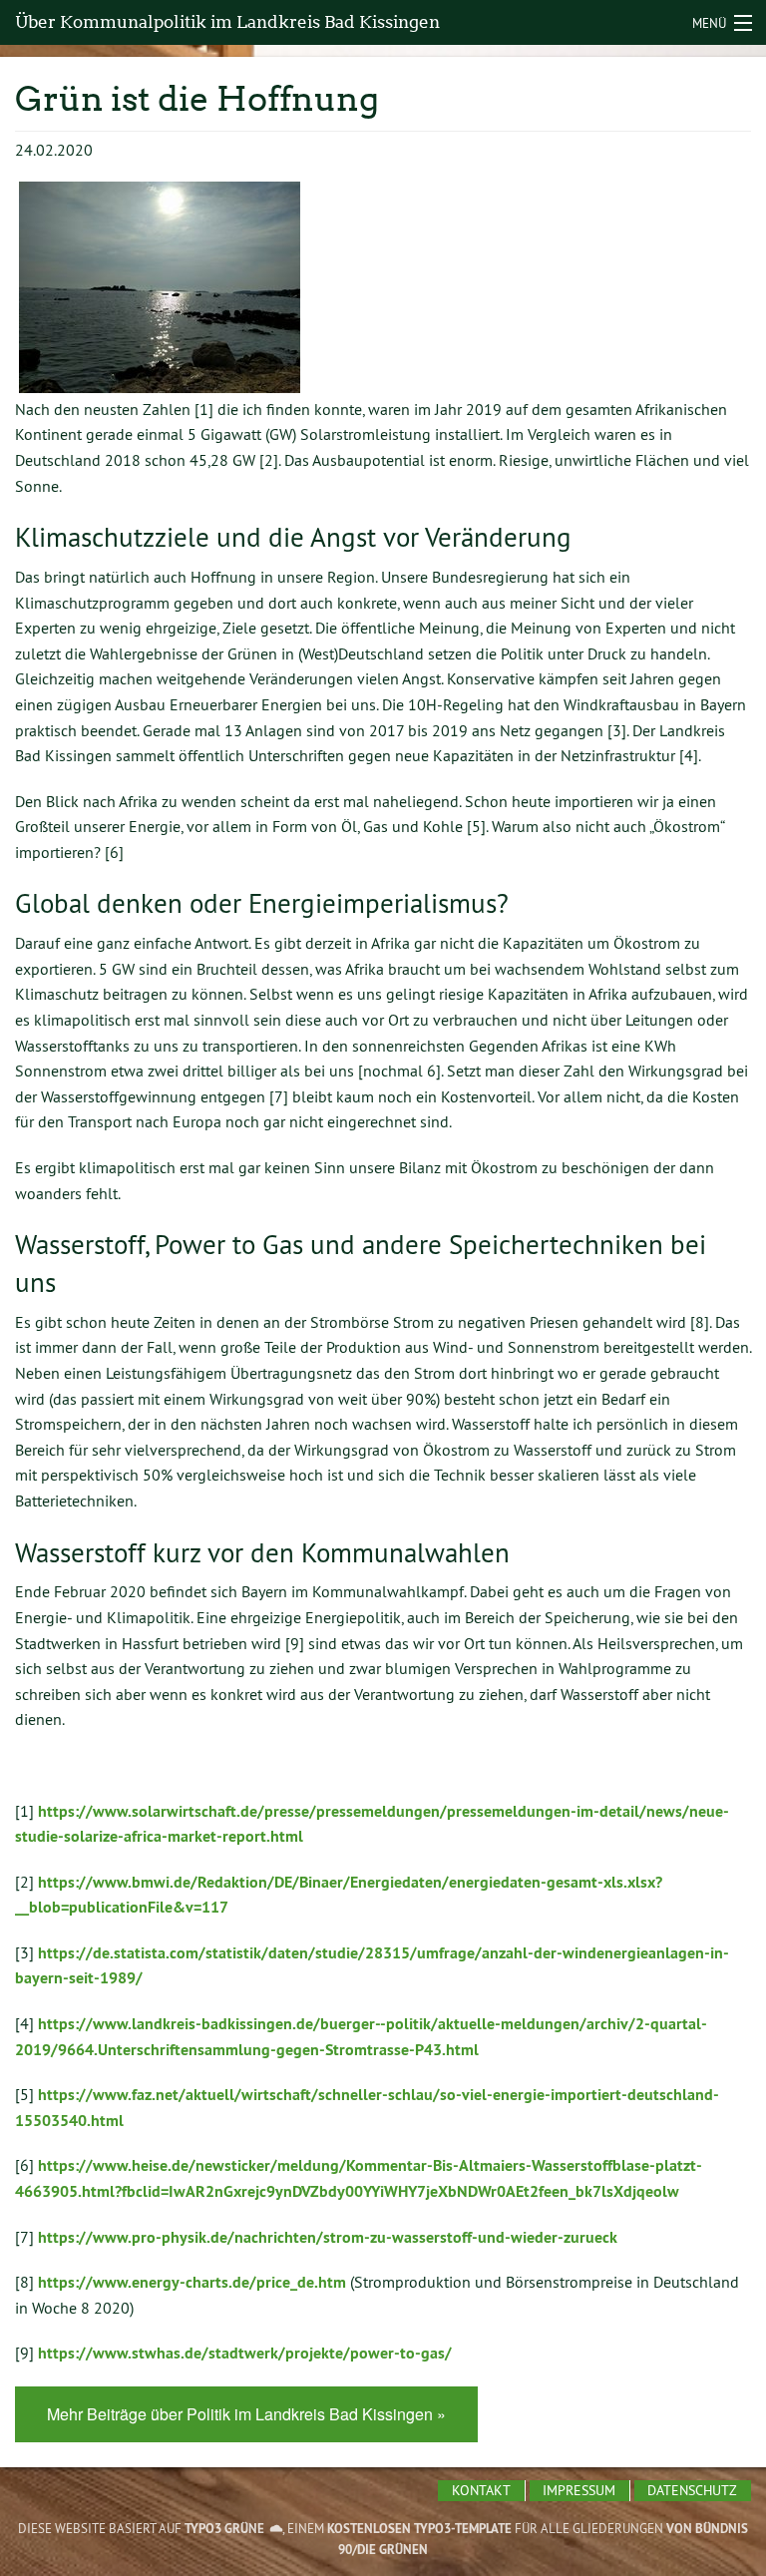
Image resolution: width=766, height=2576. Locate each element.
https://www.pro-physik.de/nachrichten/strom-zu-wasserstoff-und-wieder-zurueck (328, 2237)
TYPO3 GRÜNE (224, 2529)
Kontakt (481, 2490)
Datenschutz (692, 2490)
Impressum (579, 2490)
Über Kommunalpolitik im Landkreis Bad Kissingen (227, 22)
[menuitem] (481, 2491)
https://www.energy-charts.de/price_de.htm (192, 2282)
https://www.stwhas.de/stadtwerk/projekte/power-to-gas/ (245, 2353)
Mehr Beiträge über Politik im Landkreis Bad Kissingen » (246, 2414)
